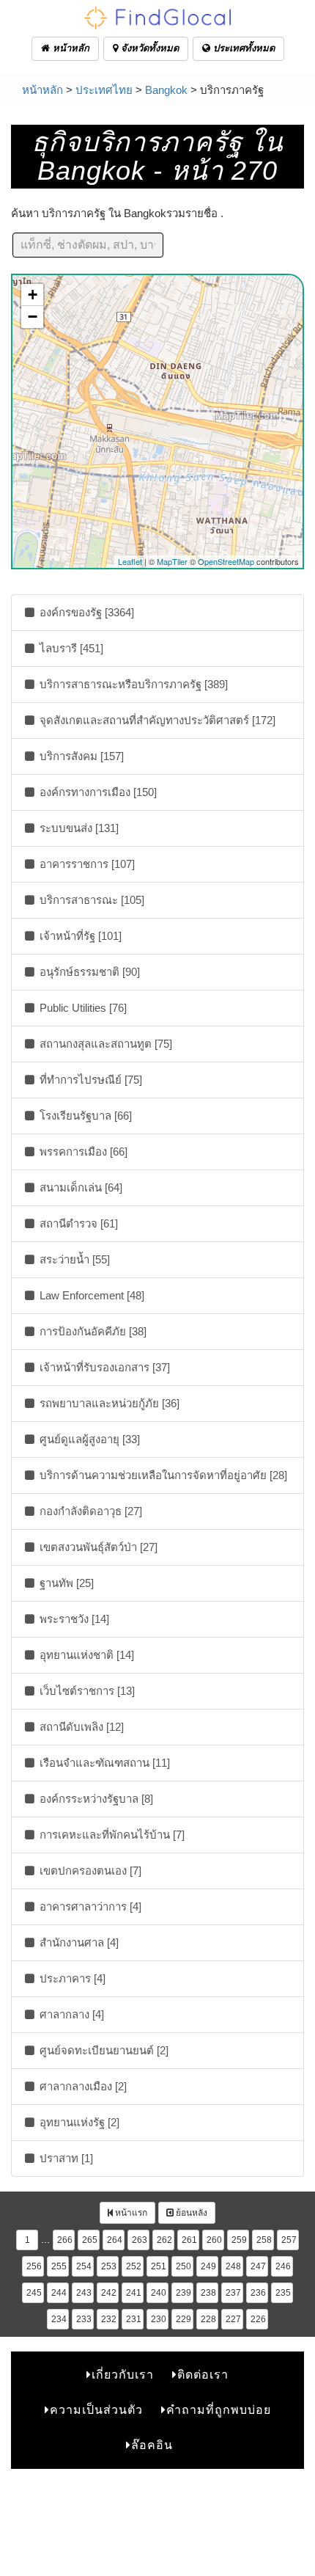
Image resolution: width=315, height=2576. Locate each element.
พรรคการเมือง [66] (82, 1152)
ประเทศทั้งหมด (242, 48)
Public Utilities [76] (82, 1008)
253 (109, 2266)
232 (109, 2319)
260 (214, 2240)
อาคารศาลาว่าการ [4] (89, 1907)
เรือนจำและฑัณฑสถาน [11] (103, 1763)
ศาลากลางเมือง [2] (82, 2086)
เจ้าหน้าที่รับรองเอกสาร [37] (103, 1367)
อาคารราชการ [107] (86, 864)
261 (189, 2240)
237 (233, 2293)
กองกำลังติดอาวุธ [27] (89, 1511)
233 (84, 2319)
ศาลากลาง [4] (70, 2014)
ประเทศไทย (104, 90)
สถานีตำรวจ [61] (77, 1223)
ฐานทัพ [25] (65, 1583)
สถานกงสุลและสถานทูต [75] (104, 1044)
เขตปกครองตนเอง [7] (89, 1871)
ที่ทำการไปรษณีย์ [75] (89, 1080)
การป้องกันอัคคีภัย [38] (92, 1331)
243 (84, 2293)
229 (184, 2319)
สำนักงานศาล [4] (78, 1942)
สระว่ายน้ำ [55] (73, 1259)
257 (289, 2240)
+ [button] (33, 295)
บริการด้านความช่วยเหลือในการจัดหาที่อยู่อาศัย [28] (162, 1475)
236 (258, 2293)
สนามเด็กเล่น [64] (79, 1187)
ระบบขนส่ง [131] (78, 828)
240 (159, 2293)
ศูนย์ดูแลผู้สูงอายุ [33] (88, 1439)
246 (283, 2266)
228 (208, 2319)
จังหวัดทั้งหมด (148, 48)
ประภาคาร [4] (71, 1978)
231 (134, 2319)
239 (184, 2293)
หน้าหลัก (70, 48)
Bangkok (166, 90)
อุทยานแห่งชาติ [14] (85, 1655)
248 (233, 2266)
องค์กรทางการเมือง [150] (97, 792)
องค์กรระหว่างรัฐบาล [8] (95, 1799)
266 (65, 2240)
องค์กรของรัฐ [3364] (85, 612)
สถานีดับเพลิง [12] (80, 1727)
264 (115, 2240)
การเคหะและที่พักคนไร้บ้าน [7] (111, 1835)
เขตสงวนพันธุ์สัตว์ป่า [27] (97, 1547)
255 (59, 2266)
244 (59, 2293)
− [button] (33, 317)
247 (258, 2266)
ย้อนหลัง (190, 2213)
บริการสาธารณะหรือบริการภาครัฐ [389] (132, 684)
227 (233, 2319)
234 (59, 2319)
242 (109, 2293)
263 (140, 2240)
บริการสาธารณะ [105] (90, 900)
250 (184, 2266)
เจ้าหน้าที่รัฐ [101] (79, 936)
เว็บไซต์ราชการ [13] (86, 1691)
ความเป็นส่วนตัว (96, 2410)
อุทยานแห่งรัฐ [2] (78, 2122)
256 (34, 2266)
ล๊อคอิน (152, 2445)
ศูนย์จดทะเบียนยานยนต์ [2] (103, 2050)
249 (208, 2266)
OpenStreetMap (226, 561)
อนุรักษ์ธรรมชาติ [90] (88, 972)
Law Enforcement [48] (90, 1295)
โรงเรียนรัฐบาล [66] (84, 1116)
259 (239, 2240)
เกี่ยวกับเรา (123, 2375)
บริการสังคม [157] (80, 756)
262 (164, 2240)
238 (208, 2293)
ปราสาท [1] (65, 2158)
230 (159, 2319)
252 (134, 2266)
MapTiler (172, 561)
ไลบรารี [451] (70, 648)
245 (34, 2293)
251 (159, 2266)
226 (258, 2319)
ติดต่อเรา (203, 2375)
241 (134, 2293)
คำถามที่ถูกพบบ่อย (219, 2410)
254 (84, 2266)
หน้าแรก (130, 2213)
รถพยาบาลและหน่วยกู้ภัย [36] (108, 1403)
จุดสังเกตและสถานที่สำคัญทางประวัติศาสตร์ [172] (156, 720)
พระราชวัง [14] (73, 1619)
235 (283, 2293)
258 (264, 2240)
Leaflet (130, 561)
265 (90, 2240)
